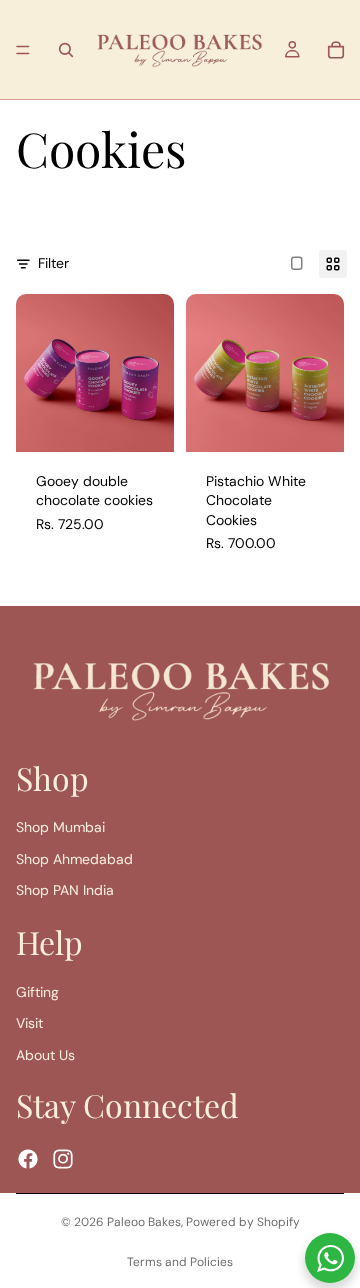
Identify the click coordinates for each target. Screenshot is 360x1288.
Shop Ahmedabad (74, 859)
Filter (53, 263)
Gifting (37, 992)
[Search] (66, 50)
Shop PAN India (65, 890)
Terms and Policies (180, 1262)
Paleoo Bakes (144, 1222)
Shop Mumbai (60, 827)
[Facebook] (28, 1159)
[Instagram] (63, 1159)
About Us (45, 1055)
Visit (29, 1023)
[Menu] (23, 50)
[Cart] (336, 50)
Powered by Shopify (243, 1222)
